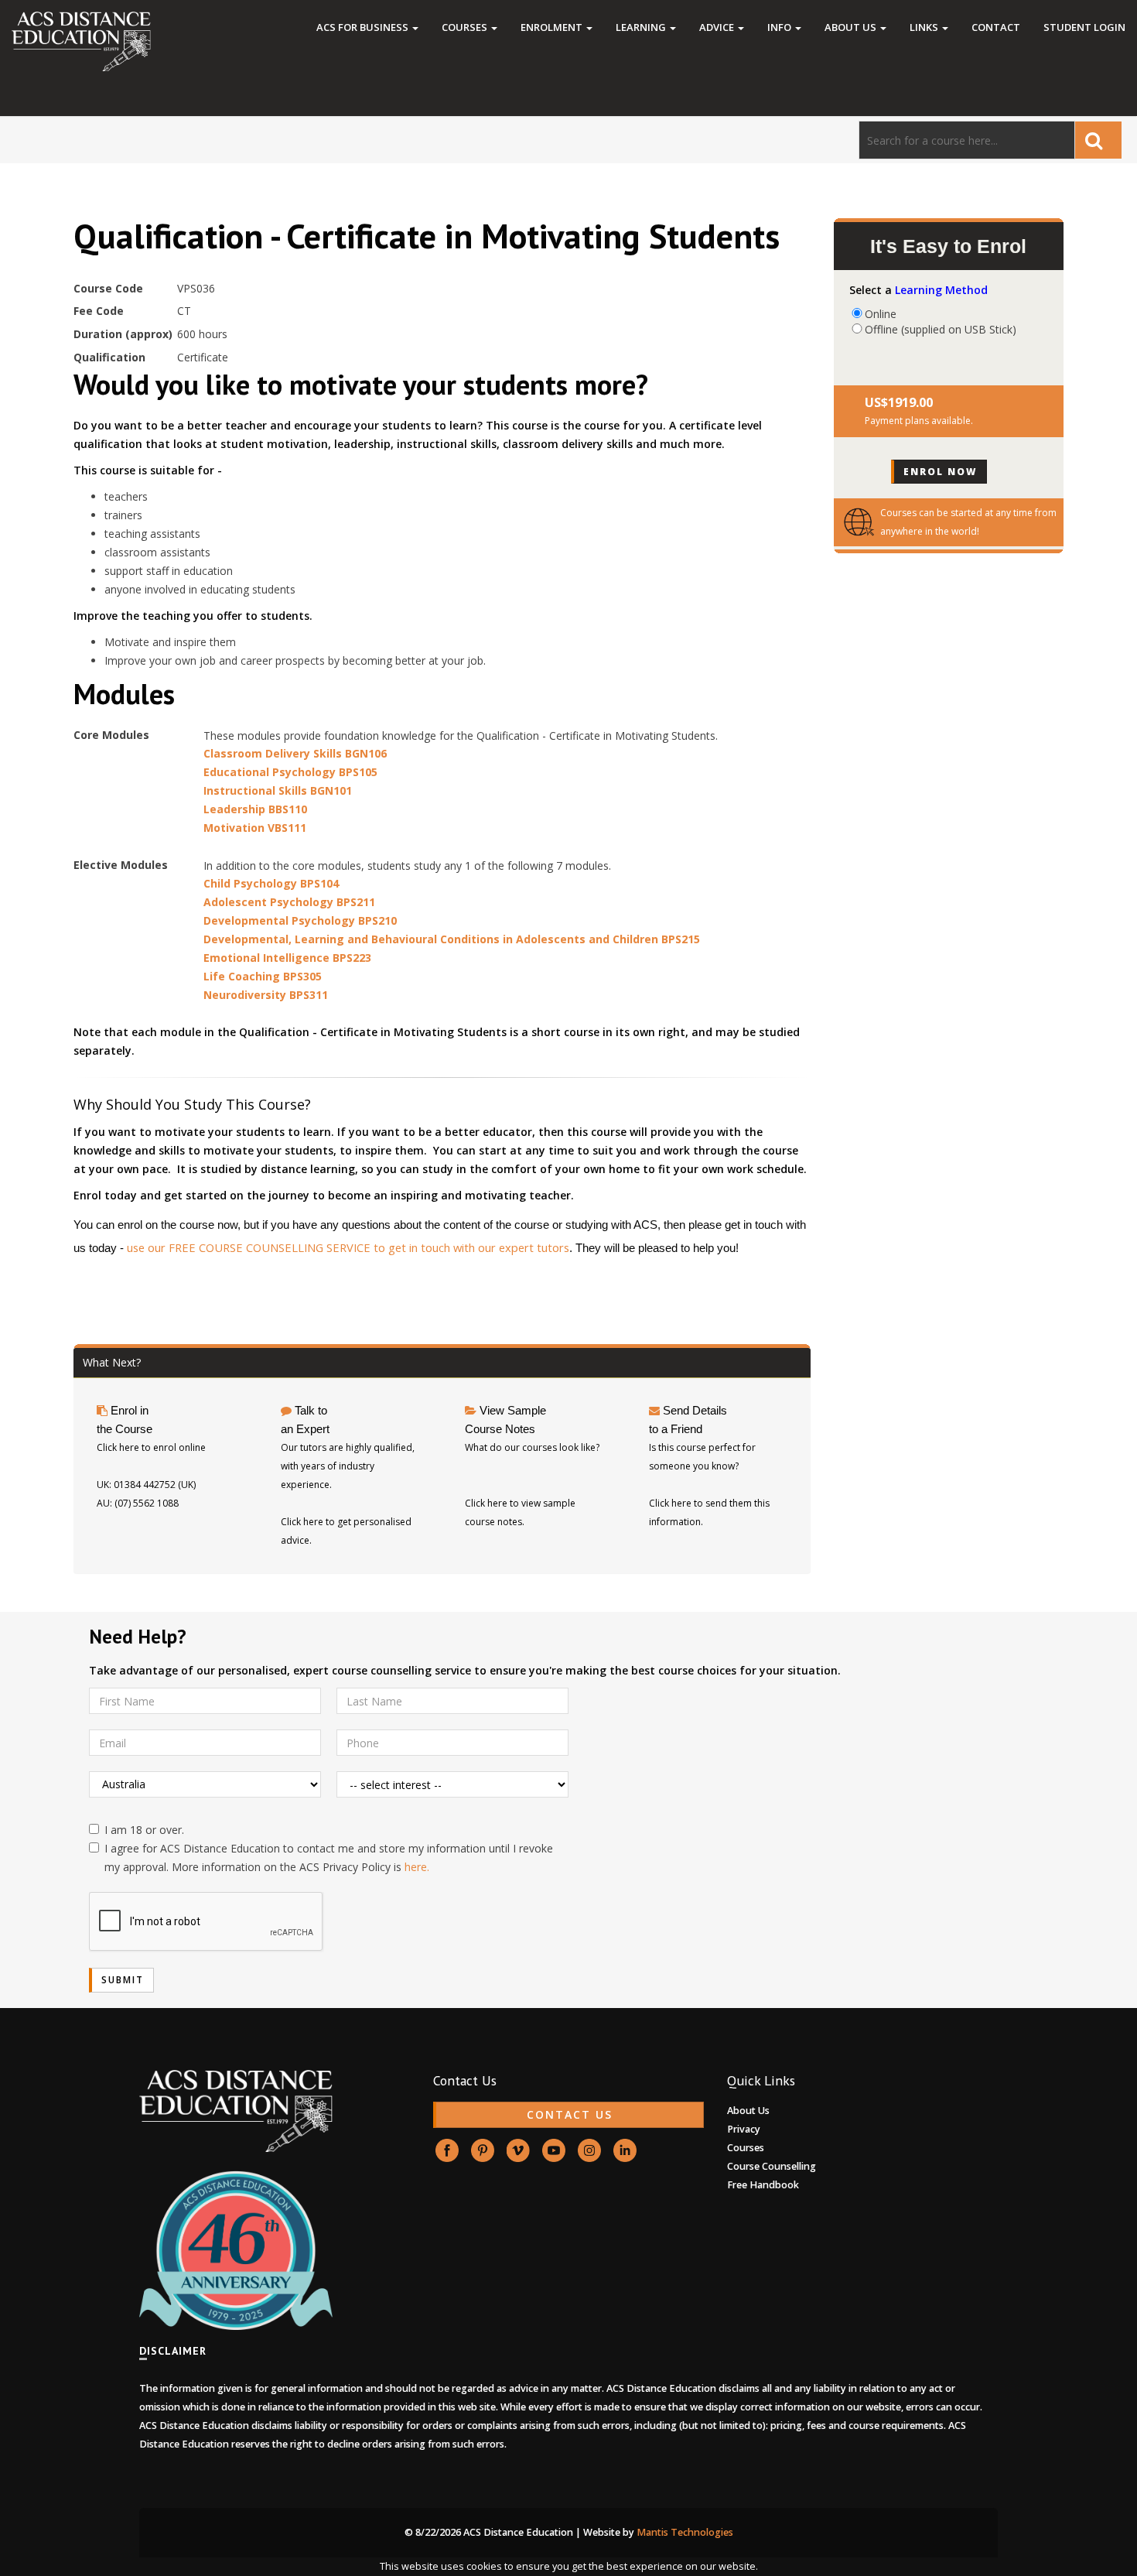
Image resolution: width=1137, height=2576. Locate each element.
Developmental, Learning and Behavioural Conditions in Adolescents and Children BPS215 (452, 939)
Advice (718, 27)
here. (417, 1867)
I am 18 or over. (144, 1830)
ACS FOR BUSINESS (364, 27)
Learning (642, 27)
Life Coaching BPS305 (263, 976)
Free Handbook (763, 2185)
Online (881, 313)
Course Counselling (772, 2166)
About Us (852, 27)
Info (780, 27)
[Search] (1098, 140)
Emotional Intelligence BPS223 (287, 958)
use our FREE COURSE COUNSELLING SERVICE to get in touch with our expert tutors (348, 1247)
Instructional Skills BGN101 (278, 790)
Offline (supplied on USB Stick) (941, 329)
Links (925, 27)
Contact (996, 27)
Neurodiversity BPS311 (266, 995)
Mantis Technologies (685, 2532)
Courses (466, 27)
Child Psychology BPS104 (271, 883)
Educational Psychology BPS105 (290, 772)
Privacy (744, 2129)
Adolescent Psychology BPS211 (289, 902)
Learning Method (941, 290)
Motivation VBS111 (255, 828)
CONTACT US (570, 2114)
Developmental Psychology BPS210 (300, 920)
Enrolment (553, 27)
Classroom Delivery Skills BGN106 (295, 753)
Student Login (1084, 27)
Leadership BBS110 (255, 809)
